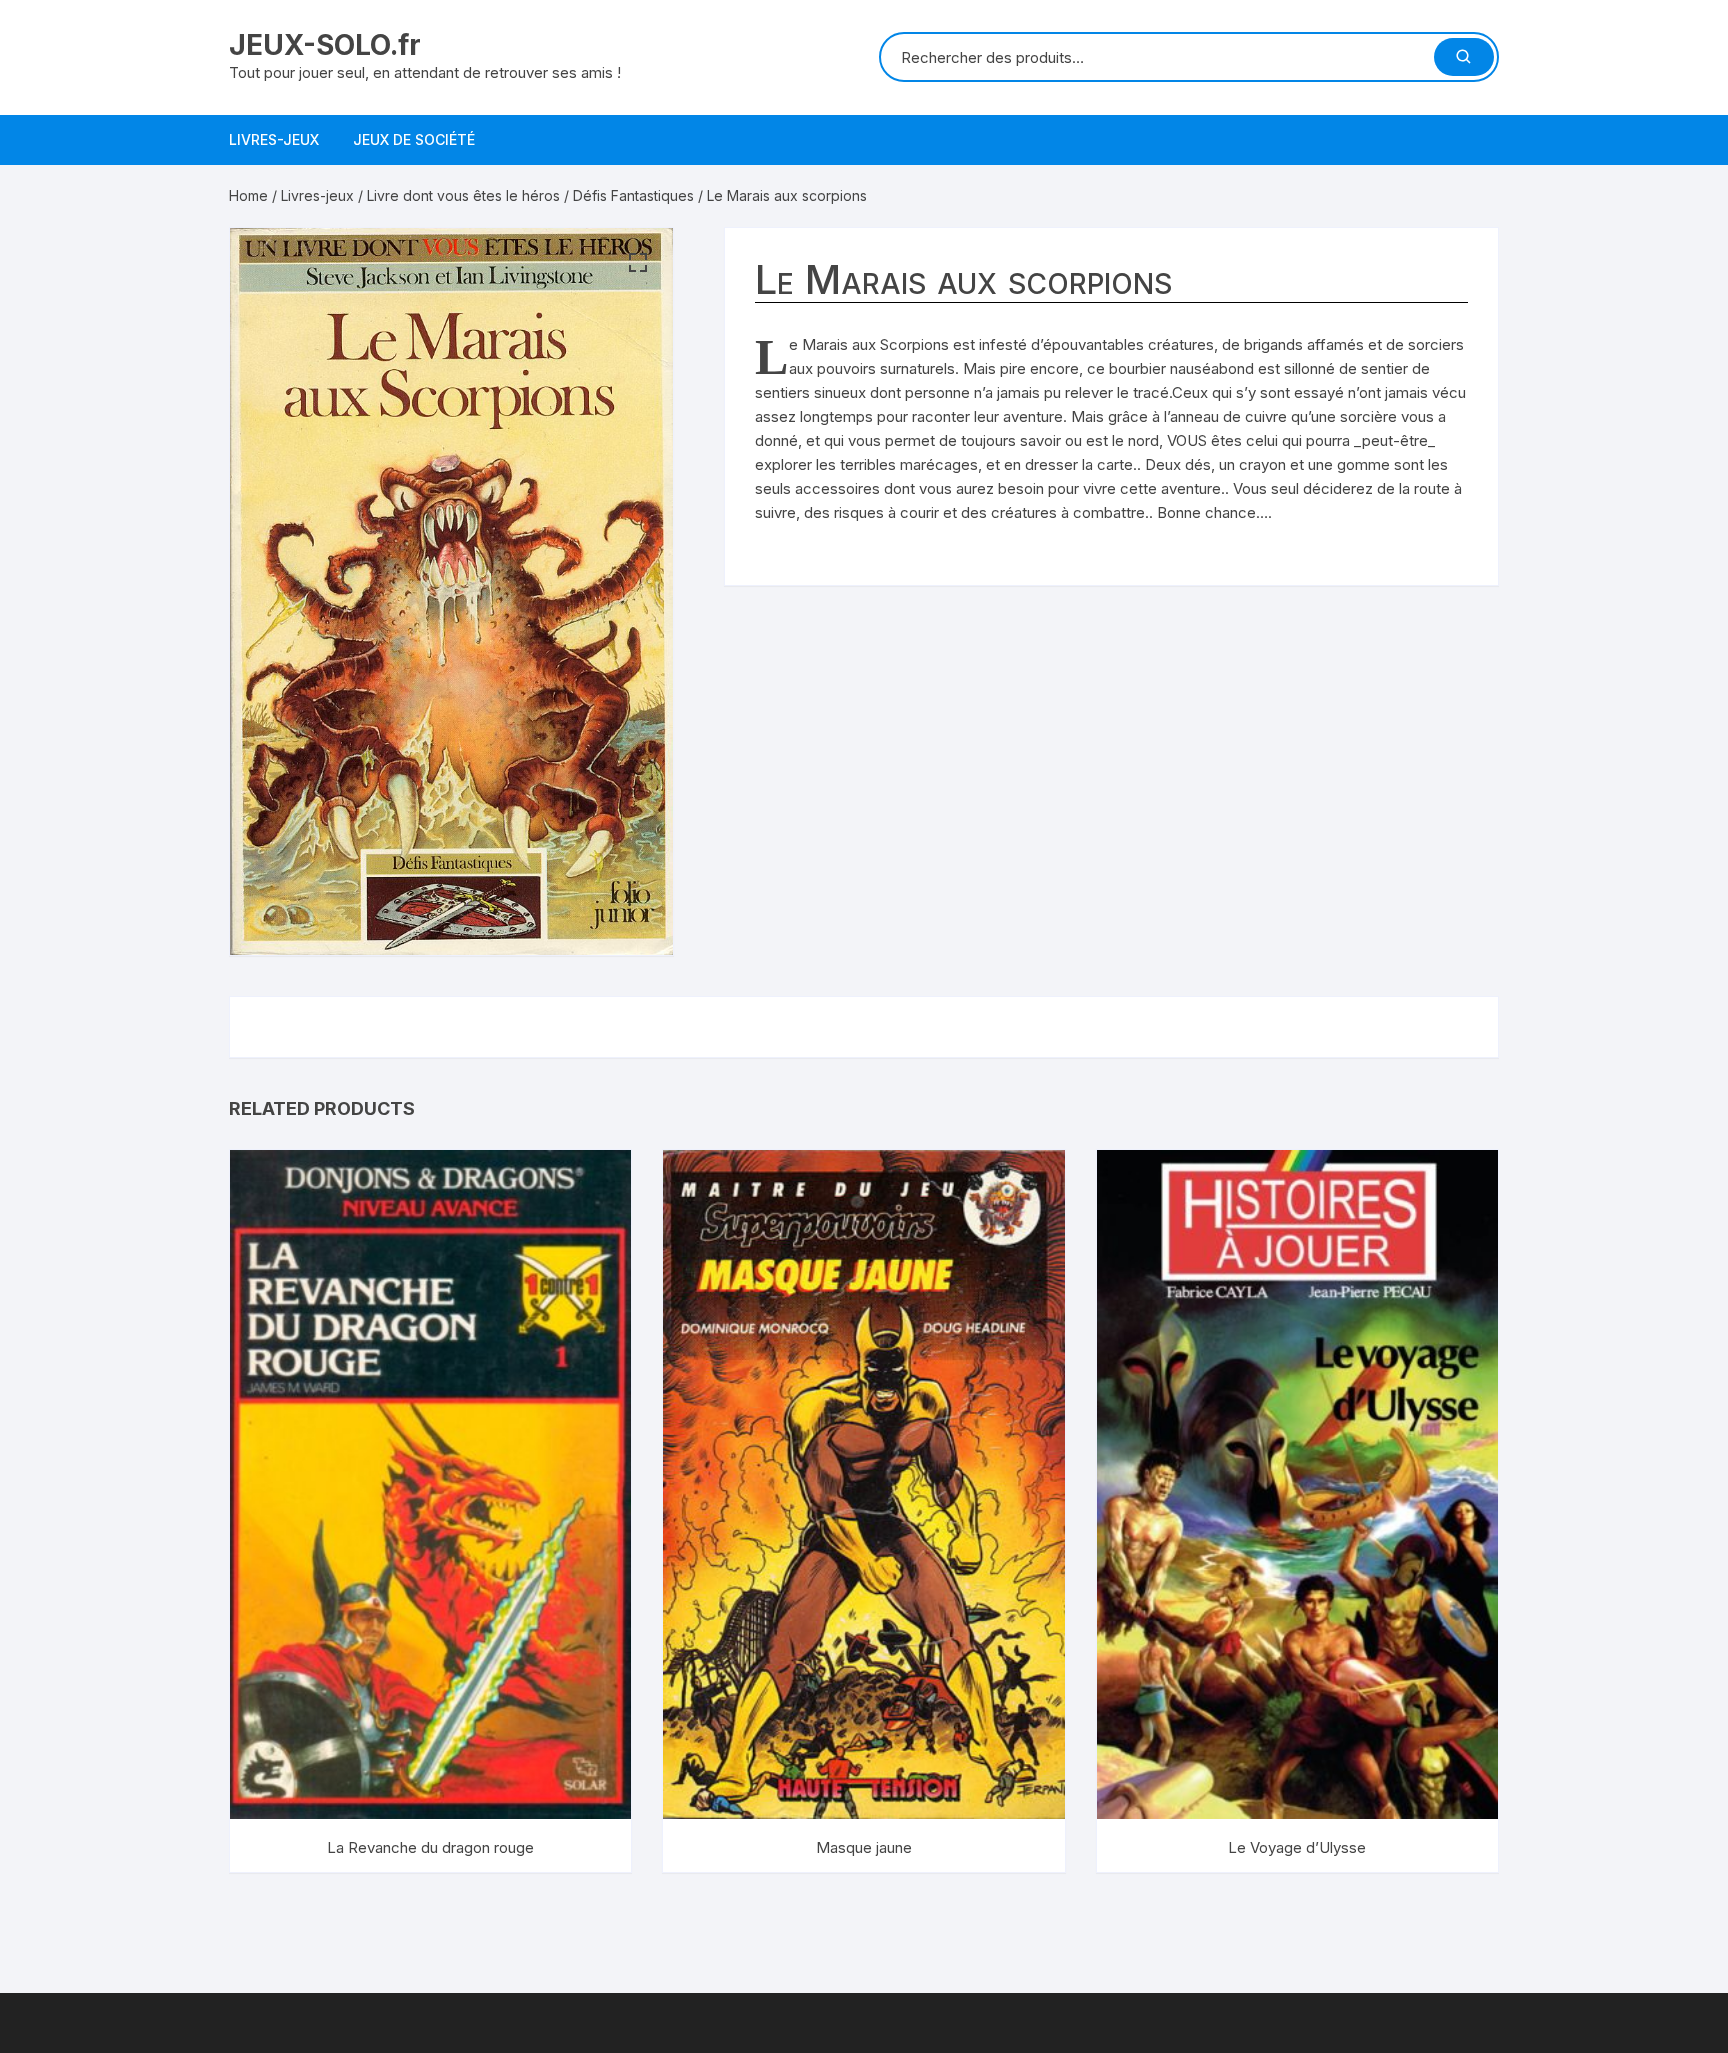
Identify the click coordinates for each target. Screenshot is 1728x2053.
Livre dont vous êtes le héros (463, 195)
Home (248, 195)
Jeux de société (414, 139)
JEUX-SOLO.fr (325, 45)
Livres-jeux (274, 139)
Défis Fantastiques (633, 195)
